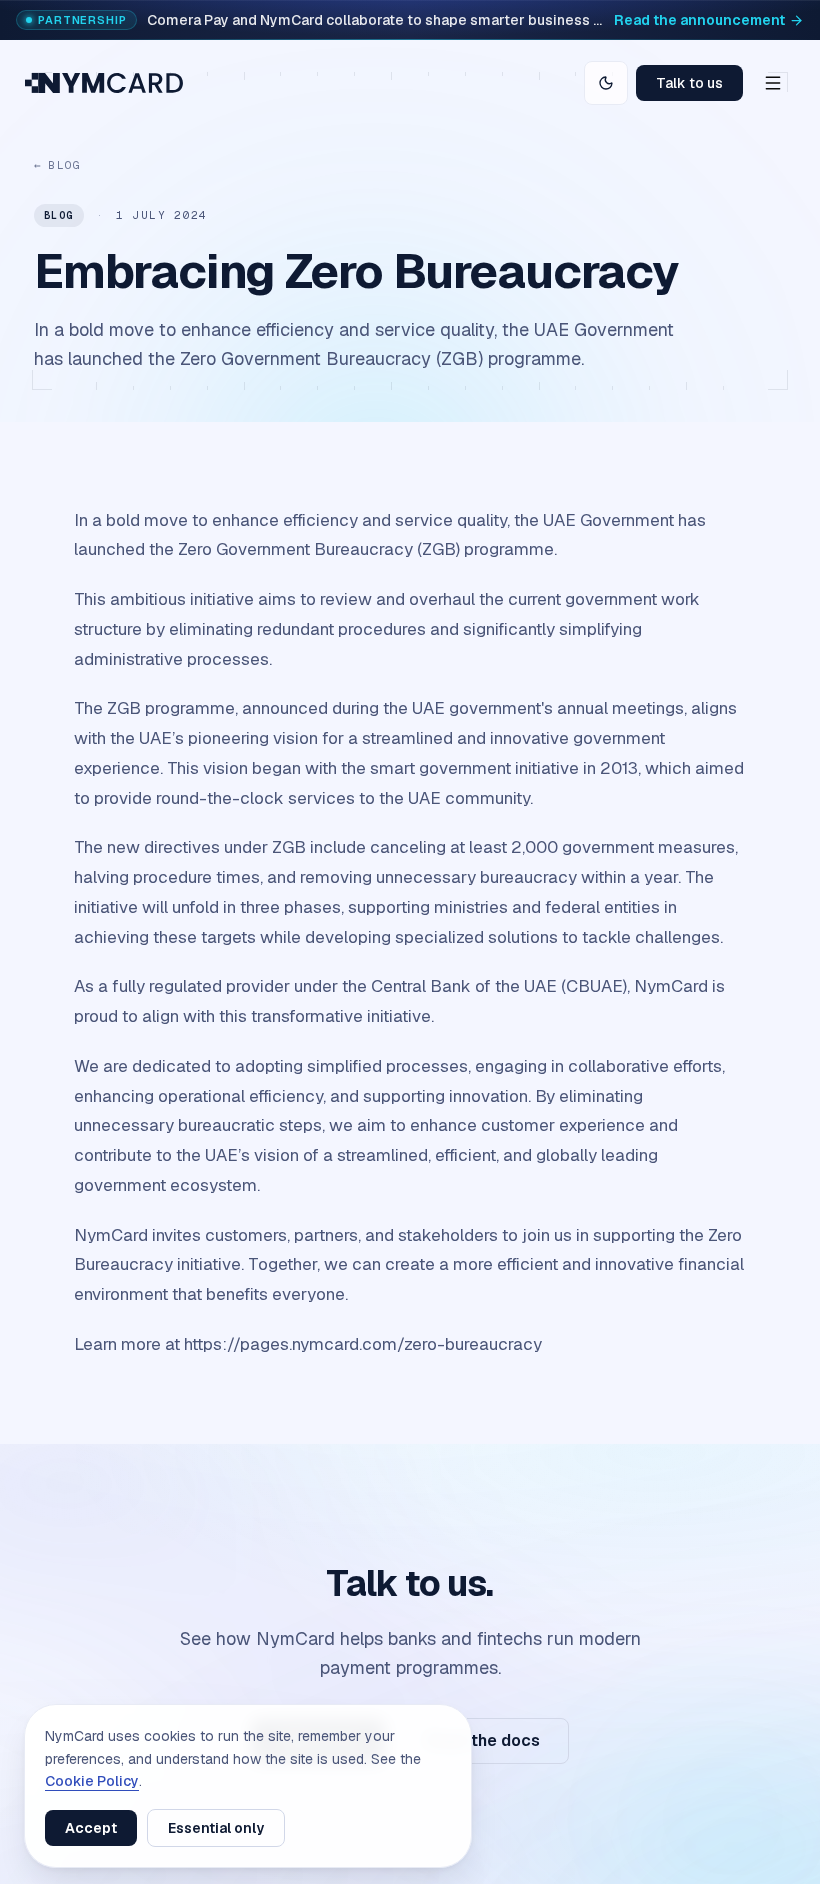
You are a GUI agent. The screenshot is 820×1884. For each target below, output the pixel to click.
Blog (58, 165)
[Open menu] (773, 83)
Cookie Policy (92, 1781)
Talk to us (689, 83)
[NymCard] (104, 83)
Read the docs (483, 1740)
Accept (91, 1828)
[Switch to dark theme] (606, 83)
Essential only (216, 1828)
